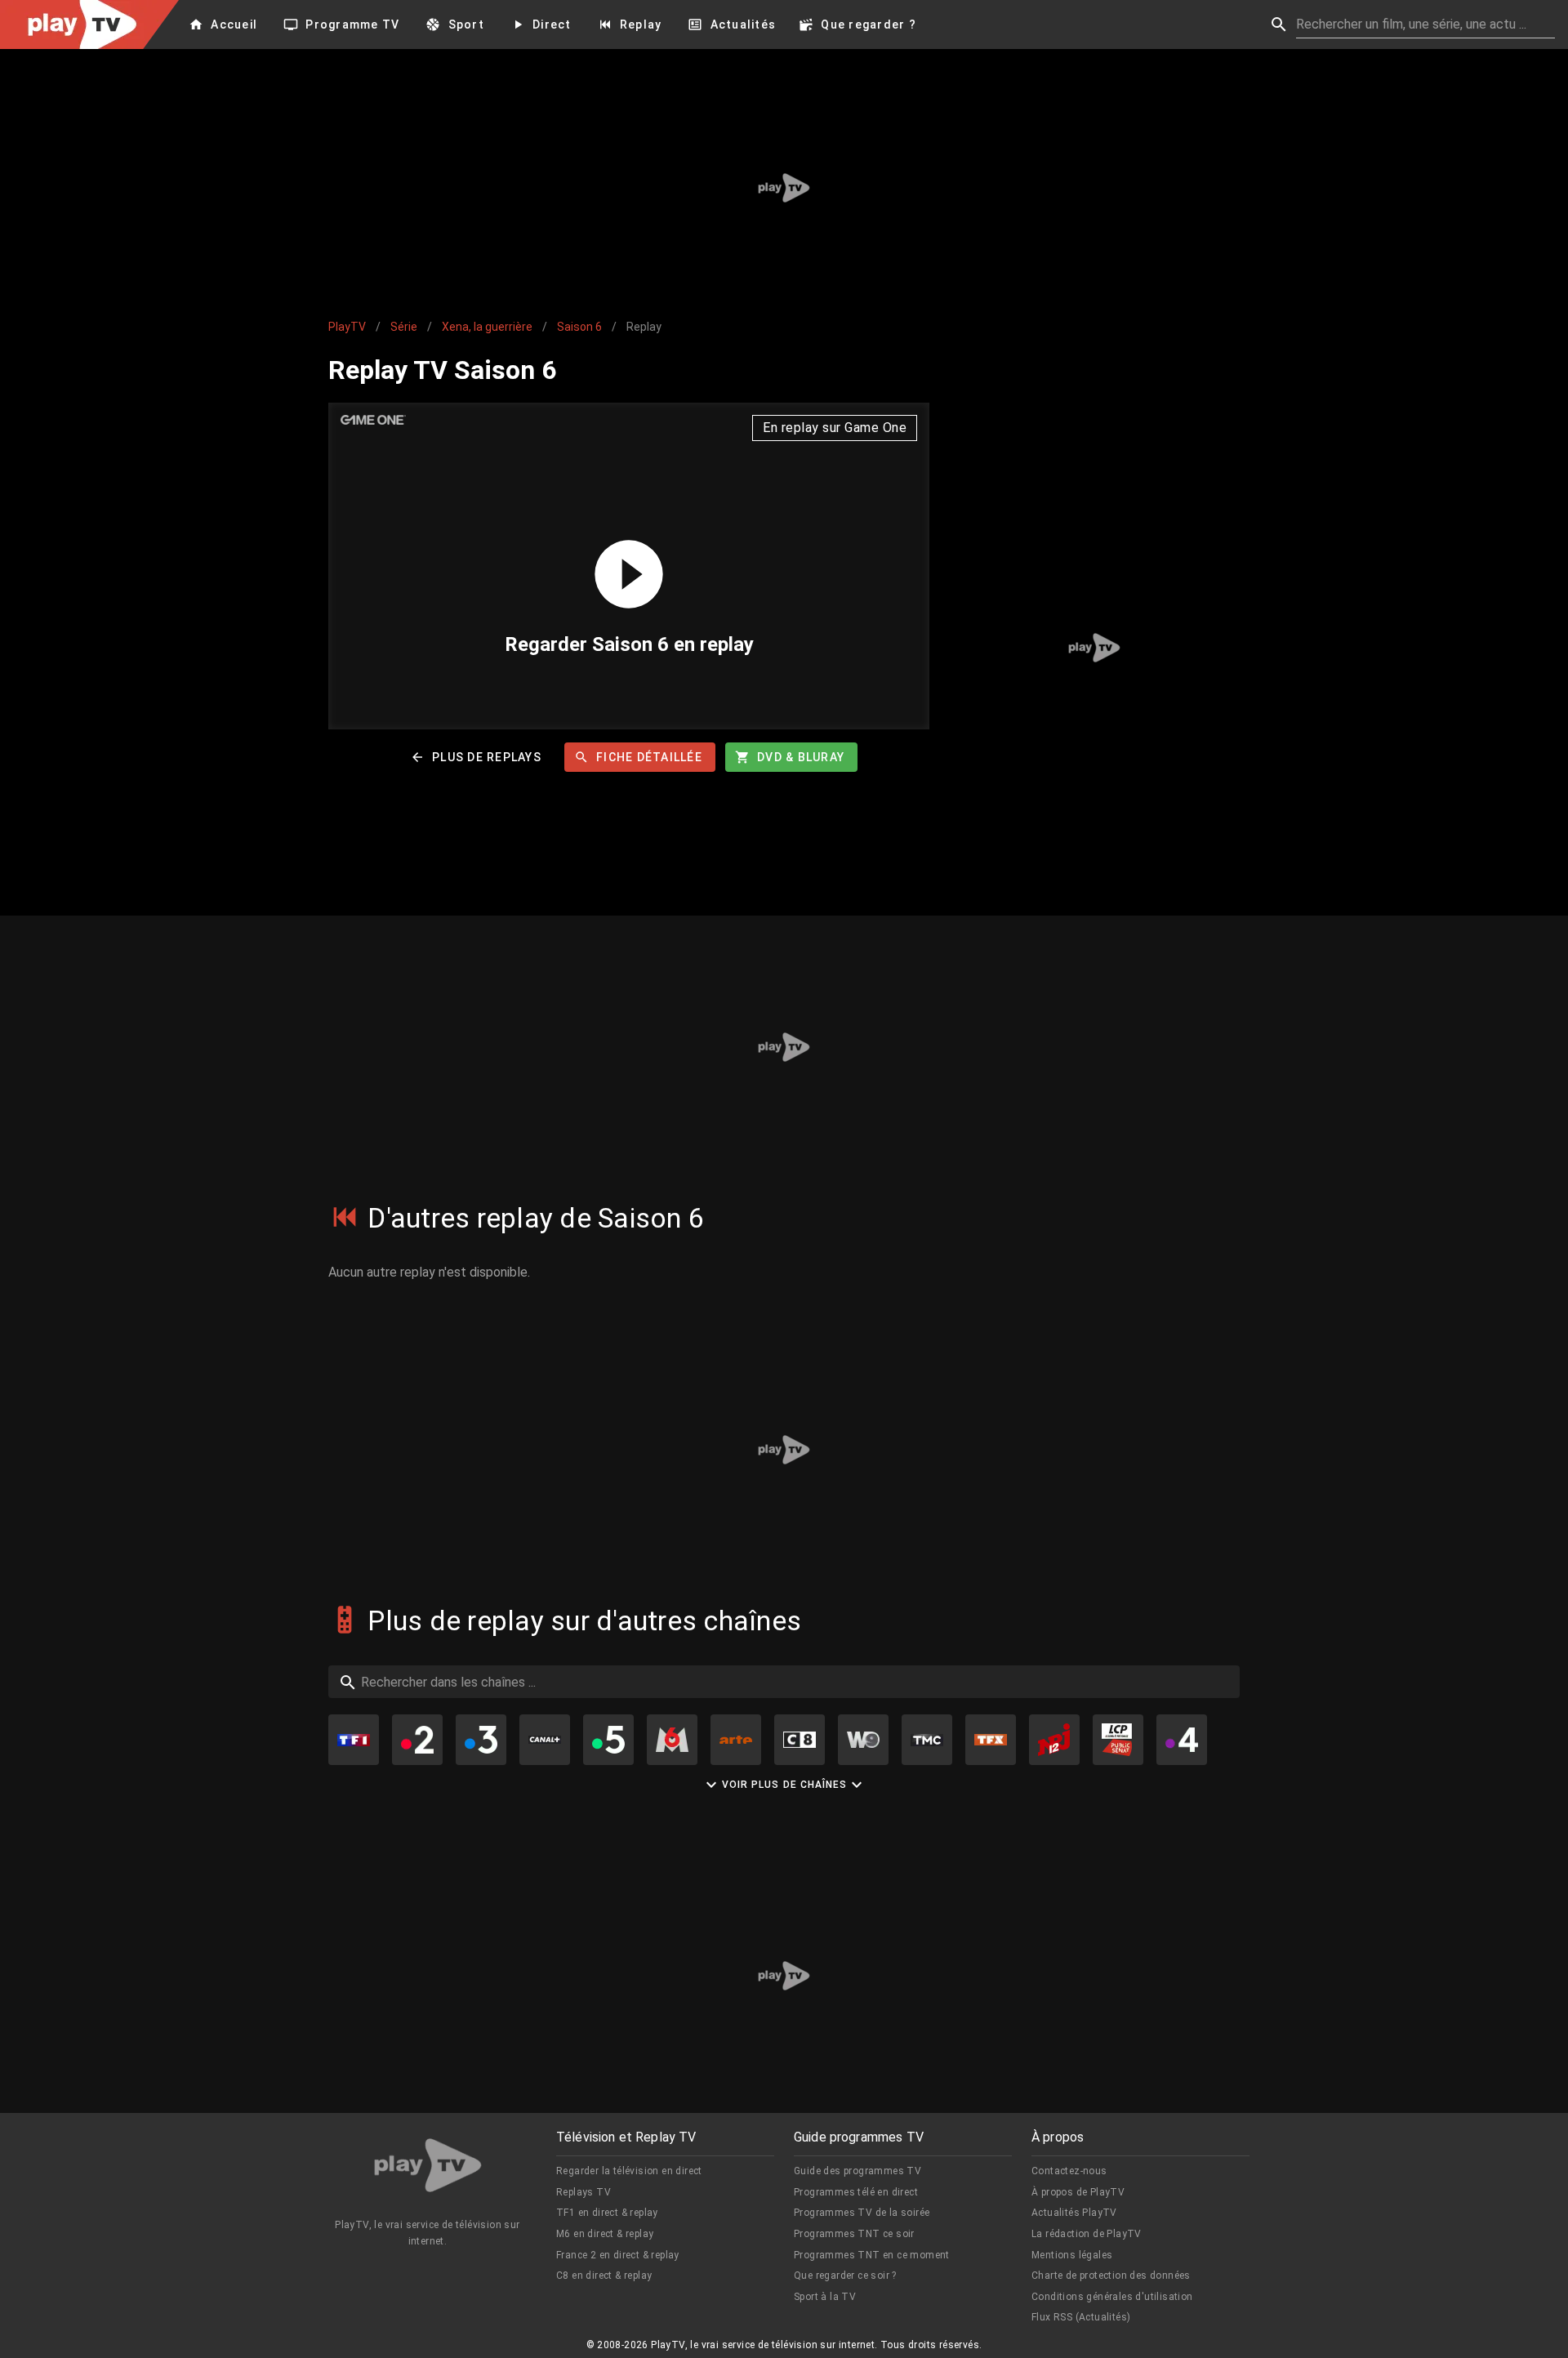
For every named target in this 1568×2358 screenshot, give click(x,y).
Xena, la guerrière (487, 327)
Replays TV (584, 2192)
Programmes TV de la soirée (862, 2213)
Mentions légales (1072, 2255)
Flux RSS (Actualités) (1081, 2317)
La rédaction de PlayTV (1087, 2234)
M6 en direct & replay (605, 2234)
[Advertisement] (784, 188)
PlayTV (347, 327)
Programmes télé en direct (856, 2192)
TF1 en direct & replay (607, 2213)
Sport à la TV (825, 2297)
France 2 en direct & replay (618, 2255)
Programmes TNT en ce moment (872, 2255)
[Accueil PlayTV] (428, 2168)
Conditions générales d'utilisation (1112, 2297)
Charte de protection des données (1111, 2276)
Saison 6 (579, 327)
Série (404, 327)
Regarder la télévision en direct (629, 2171)
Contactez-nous (1069, 2171)
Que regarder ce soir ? (845, 2276)
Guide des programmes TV (857, 2171)
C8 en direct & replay (604, 2276)
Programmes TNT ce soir (854, 2234)
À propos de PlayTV (1078, 2192)
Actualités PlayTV (1074, 2213)
